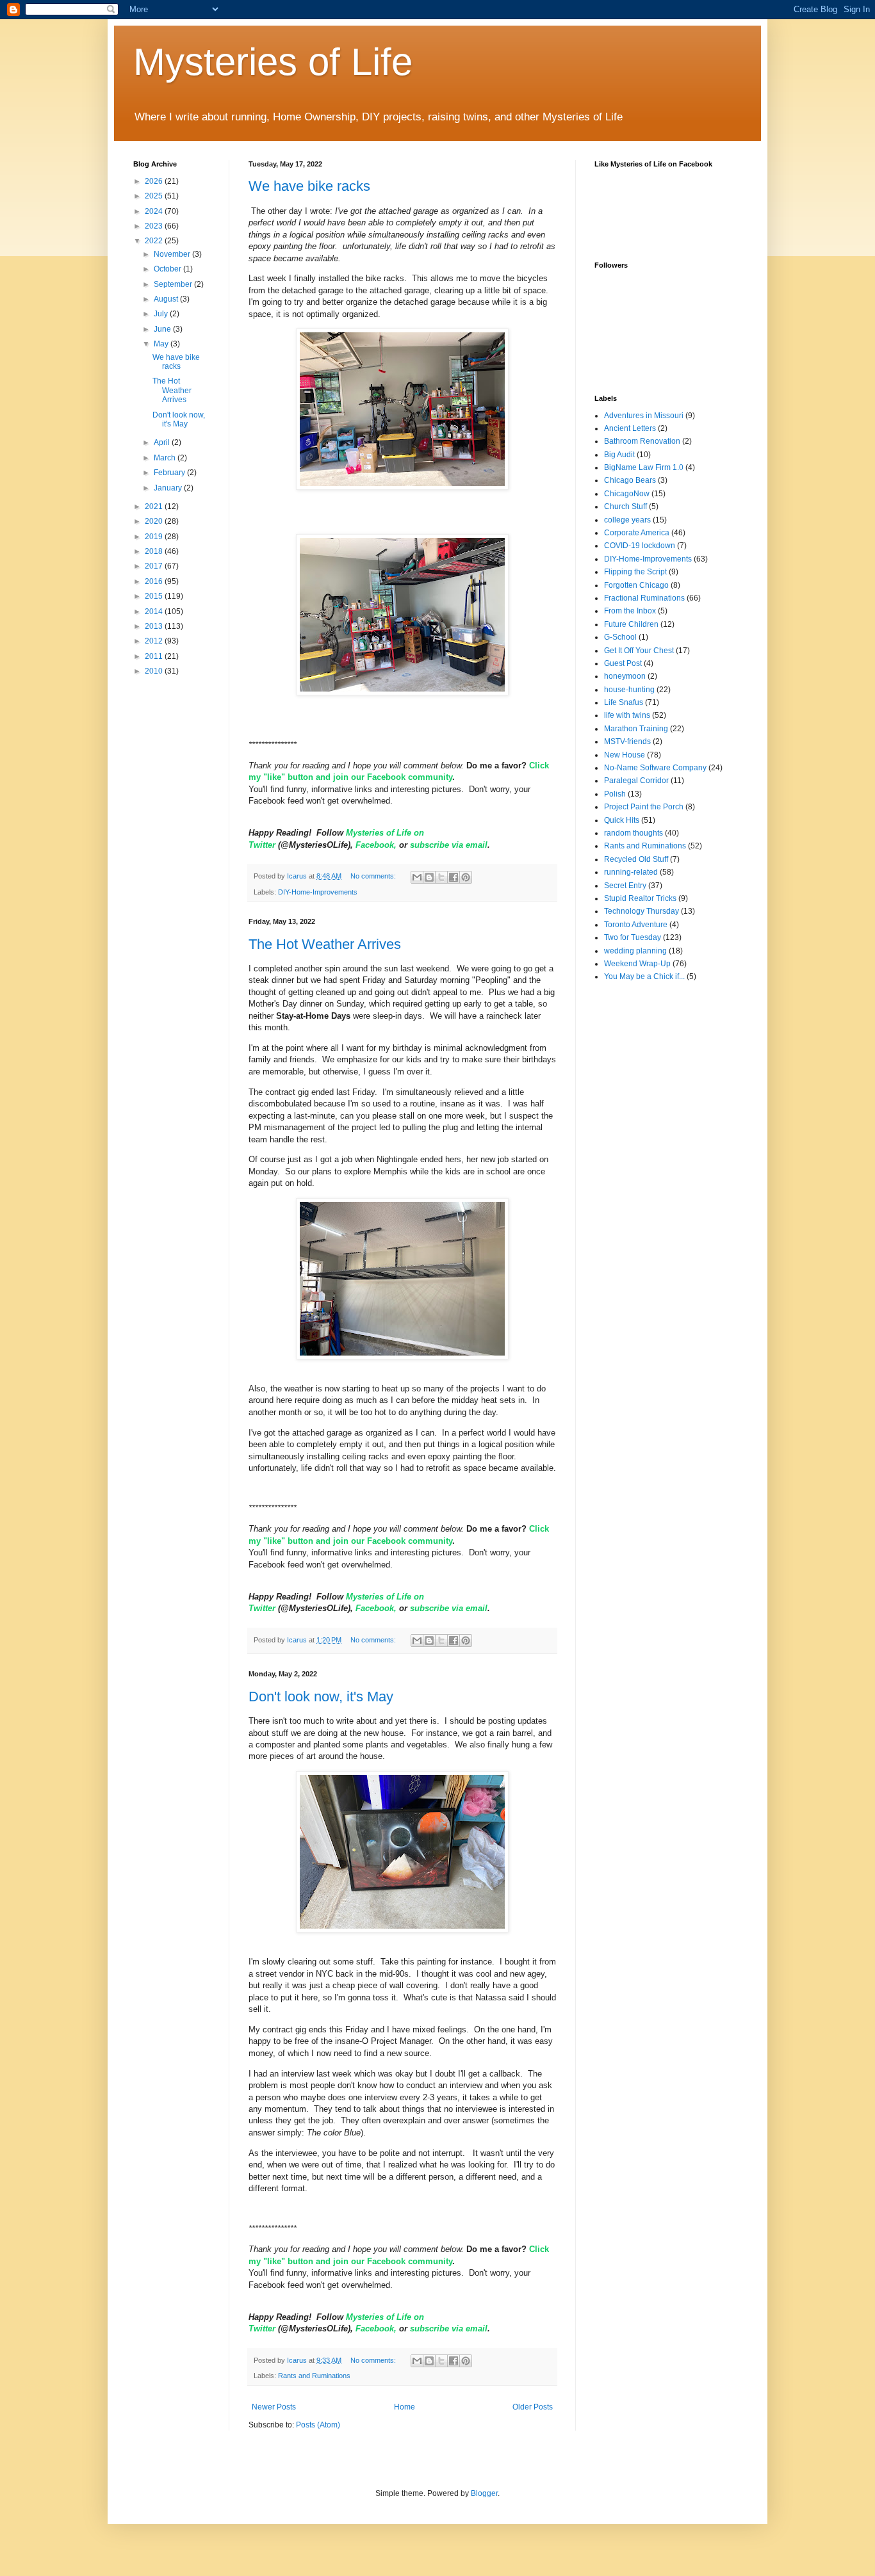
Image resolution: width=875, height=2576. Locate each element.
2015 (155, 596)
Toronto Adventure (636, 925)
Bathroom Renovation (642, 441)
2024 (155, 211)
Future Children (631, 624)
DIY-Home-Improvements (318, 892)
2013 (155, 626)
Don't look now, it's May (321, 1697)
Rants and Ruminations (314, 2376)
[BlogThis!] (429, 877)
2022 (155, 241)
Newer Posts (274, 2407)
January (169, 488)
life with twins (627, 715)
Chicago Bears (630, 480)
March (166, 458)
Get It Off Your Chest (639, 651)
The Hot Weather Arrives (325, 944)
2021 (155, 506)
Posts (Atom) (318, 2425)
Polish (615, 794)
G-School (620, 637)
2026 (155, 181)
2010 (155, 671)
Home (405, 2407)
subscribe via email (449, 845)
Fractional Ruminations (644, 598)
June (163, 329)
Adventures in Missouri (644, 416)
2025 (155, 196)
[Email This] (417, 877)
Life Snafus (624, 702)
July (162, 314)
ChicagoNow (627, 494)
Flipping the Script (635, 572)
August (167, 299)
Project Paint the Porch (644, 807)
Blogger (484, 2493)
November (173, 254)
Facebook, (377, 845)
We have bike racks (309, 186)
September (174, 284)
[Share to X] (441, 877)
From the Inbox (630, 611)
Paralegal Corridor (636, 781)
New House (625, 755)
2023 (155, 226)
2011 (155, 656)
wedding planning (635, 951)
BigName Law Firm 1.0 (644, 467)
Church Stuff (626, 506)
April (163, 442)
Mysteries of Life (273, 62)
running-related (631, 872)
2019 (155, 537)
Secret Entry (625, 886)
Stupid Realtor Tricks (640, 898)
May (162, 344)
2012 (155, 641)
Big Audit (619, 455)
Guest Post (623, 663)
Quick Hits (622, 820)
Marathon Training (636, 729)
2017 (155, 566)
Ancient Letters (630, 428)
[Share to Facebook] (454, 877)
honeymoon (625, 676)
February (170, 473)
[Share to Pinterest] (466, 877)
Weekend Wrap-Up (637, 964)
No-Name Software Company (655, 768)
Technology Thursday (642, 911)
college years (627, 520)
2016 (155, 581)
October (168, 269)
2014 (155, 612)
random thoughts (634, 833)
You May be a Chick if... (644, 976)
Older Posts (533, 2407)
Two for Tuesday (633, 937)
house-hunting (629, 690)
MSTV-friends (627, 741)
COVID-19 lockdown (640, 546)
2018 (155, 551)
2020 (155, 521)
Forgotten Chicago (636, 585)
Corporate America (637, 533)
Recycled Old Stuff (636, 859)
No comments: (374, 876)
